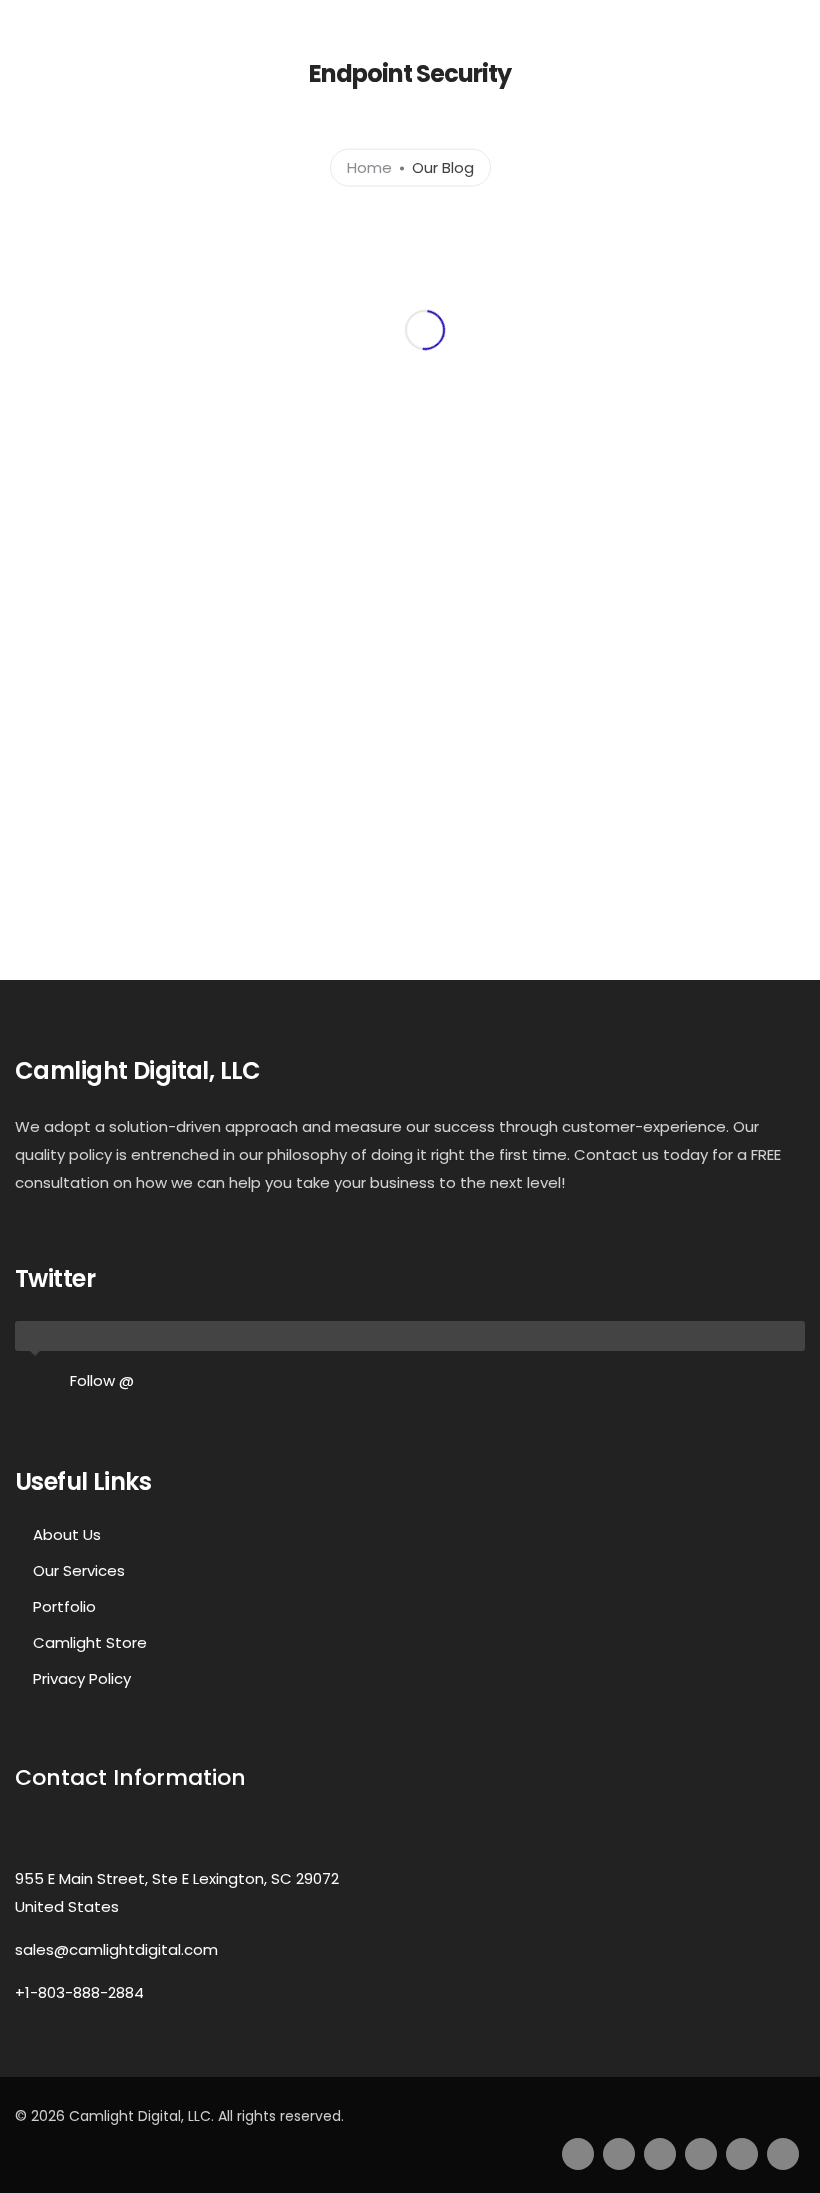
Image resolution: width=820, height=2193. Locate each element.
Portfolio (64, 1606)
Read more (245, 620)
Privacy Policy (82, 1678)
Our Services (79, 1570)
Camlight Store (90, 1642)
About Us (67, 1534)
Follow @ (102, 1380)
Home (369, 166)
